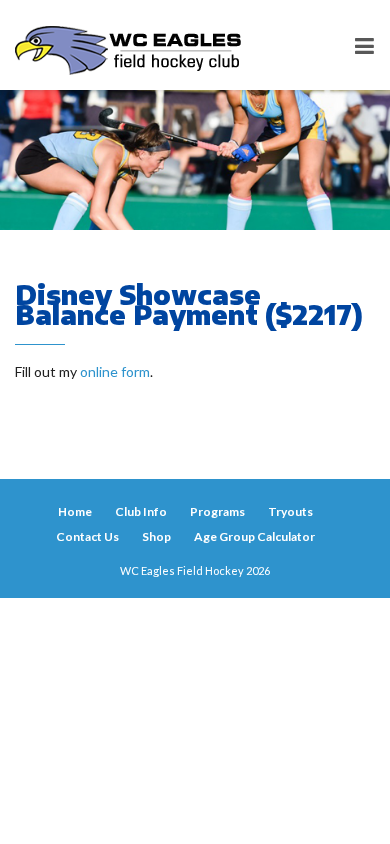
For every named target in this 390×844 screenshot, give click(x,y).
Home (75, 511)
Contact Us (87, 536)
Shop (156, 536)
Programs (217, 511)
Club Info (141, 511)
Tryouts (290, 511)
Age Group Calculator (254, 536)
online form (115, 371)
